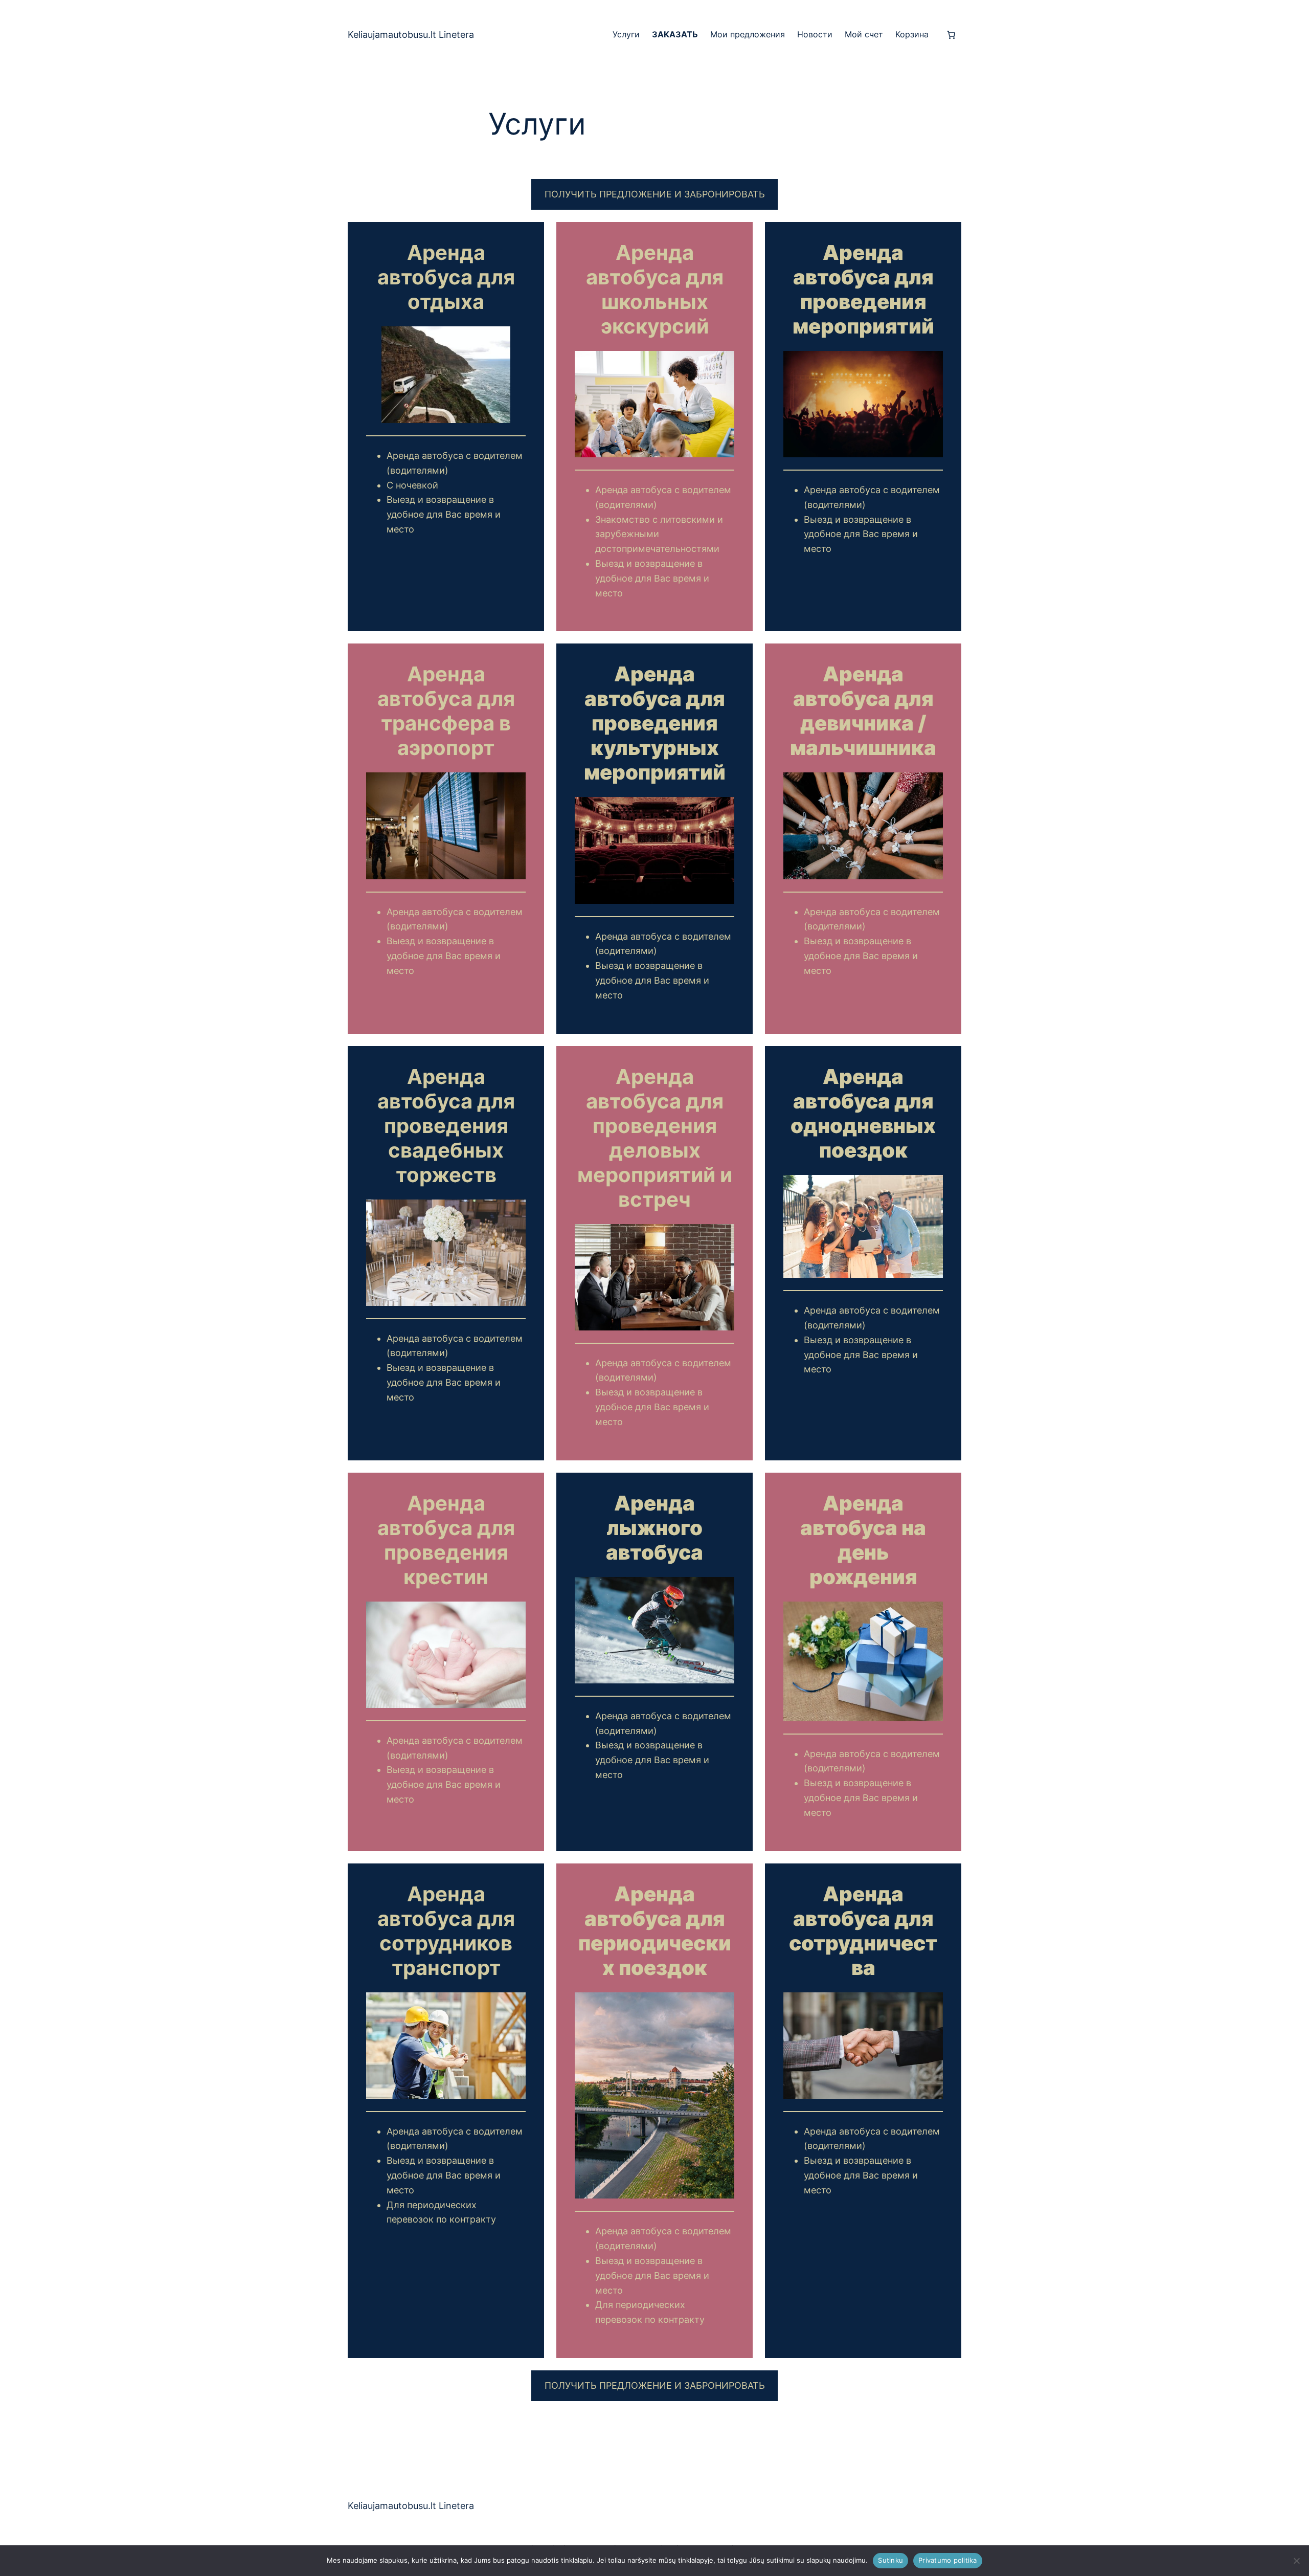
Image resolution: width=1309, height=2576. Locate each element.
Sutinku (890, 2560)
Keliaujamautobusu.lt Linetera (411, 35)
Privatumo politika (948, 2560)
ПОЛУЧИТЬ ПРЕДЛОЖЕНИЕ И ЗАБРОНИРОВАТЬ (655, 194)
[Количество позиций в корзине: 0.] (951, 35)
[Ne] (1296, 2561)
